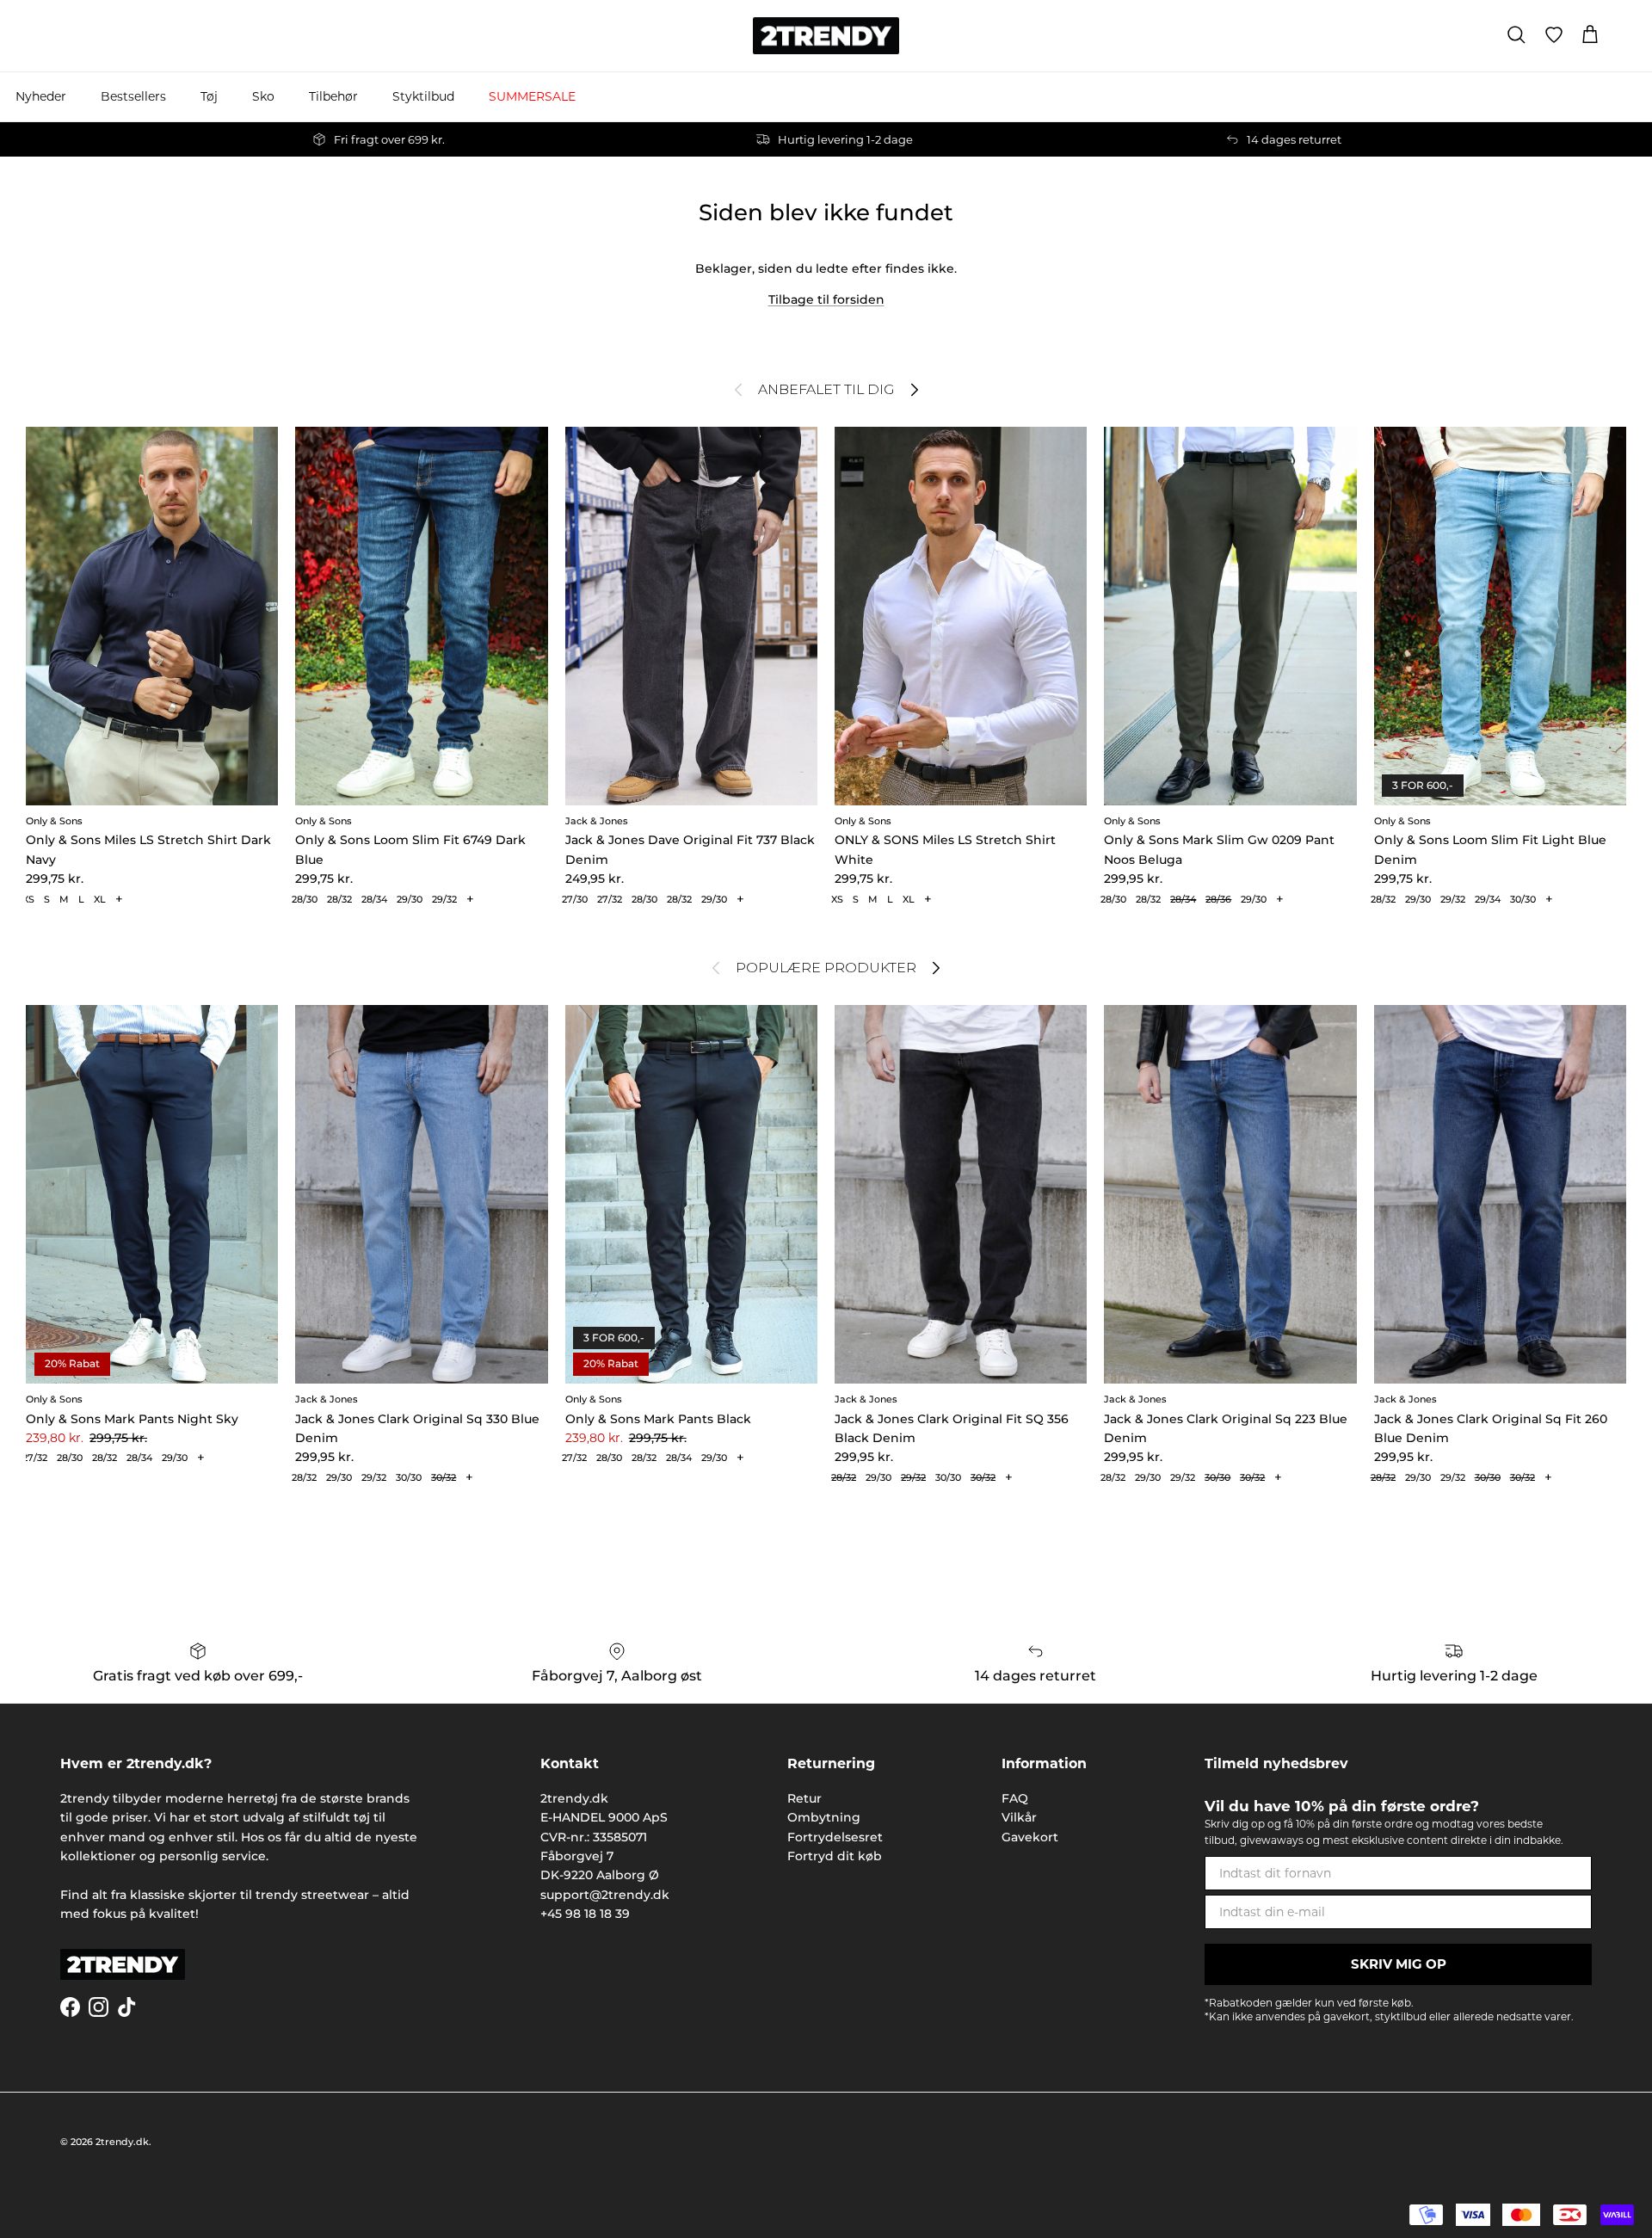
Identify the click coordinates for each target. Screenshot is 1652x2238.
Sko (263, 96)
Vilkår (1019, 1817)
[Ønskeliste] (1554, 35)
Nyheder (41, 96)
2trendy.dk (122, 2142)
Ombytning (824, 1817)
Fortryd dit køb (835, 1856)
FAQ (1015, 1798)
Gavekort (1030, 1837)
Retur (804, 1798)
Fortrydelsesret (835, 1837)
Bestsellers (133, 96)
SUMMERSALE (532, 96)
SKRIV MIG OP (1399, 1964)
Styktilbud (423, 96)
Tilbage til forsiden (826, 299)
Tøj (209, 96)
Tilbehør (333, 96)
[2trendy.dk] (826, 36)
